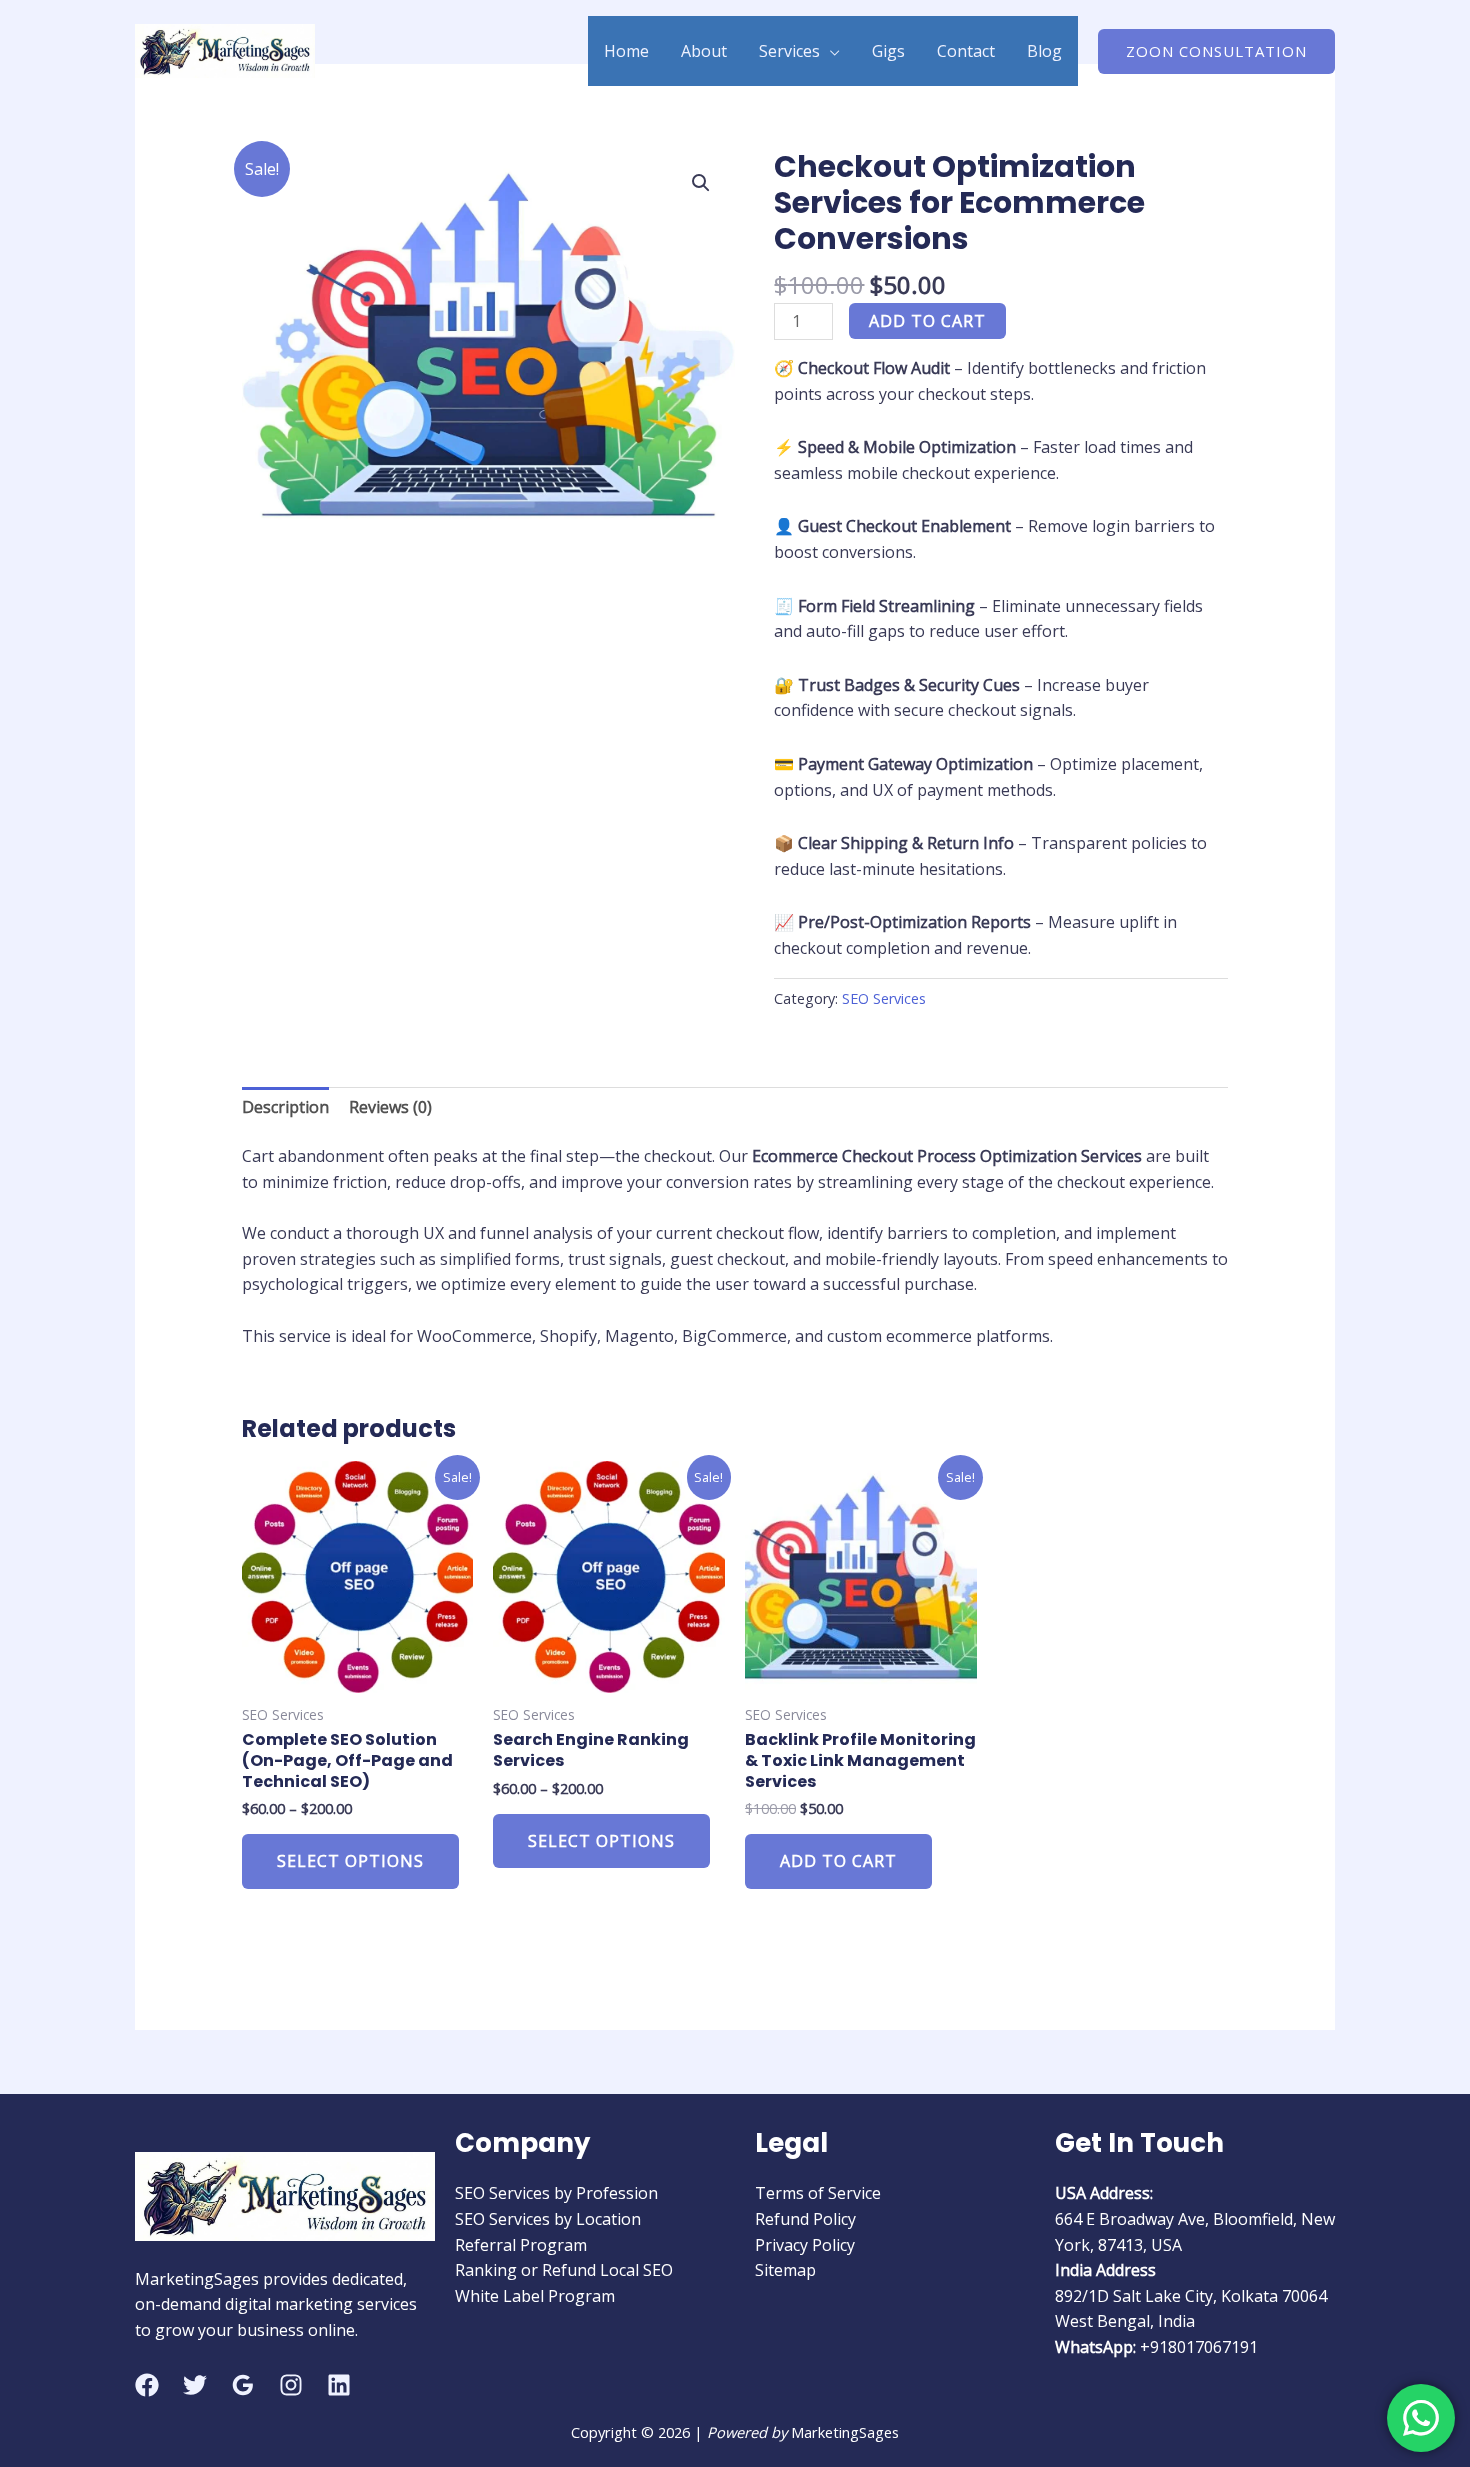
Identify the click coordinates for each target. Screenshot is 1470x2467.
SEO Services (884, 998)
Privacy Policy (805, 2245)
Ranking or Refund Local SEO (564, 2270)
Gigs (888, 51)
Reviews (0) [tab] (390, 1107)
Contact (966, 51)
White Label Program (535, 2296)
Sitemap (785, 2270)
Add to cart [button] (838, 1861)
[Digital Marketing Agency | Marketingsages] (225, 49)
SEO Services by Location (548, 2219)
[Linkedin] (339, 2385)
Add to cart (927, 321)
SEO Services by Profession (556, 2193)
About (704, 51)
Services (789, 51)
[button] (1216, 51)
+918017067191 (1199, 2347)
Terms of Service (818, 2193)
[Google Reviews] (243, 2385)
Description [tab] (285, 1107)
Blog (1044, 51)
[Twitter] (195, 2385)
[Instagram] (291, 2385)
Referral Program (521, 2245)
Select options (350, 1861)
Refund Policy (805, 2219)
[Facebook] (147, 2385)
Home (626, 51)
